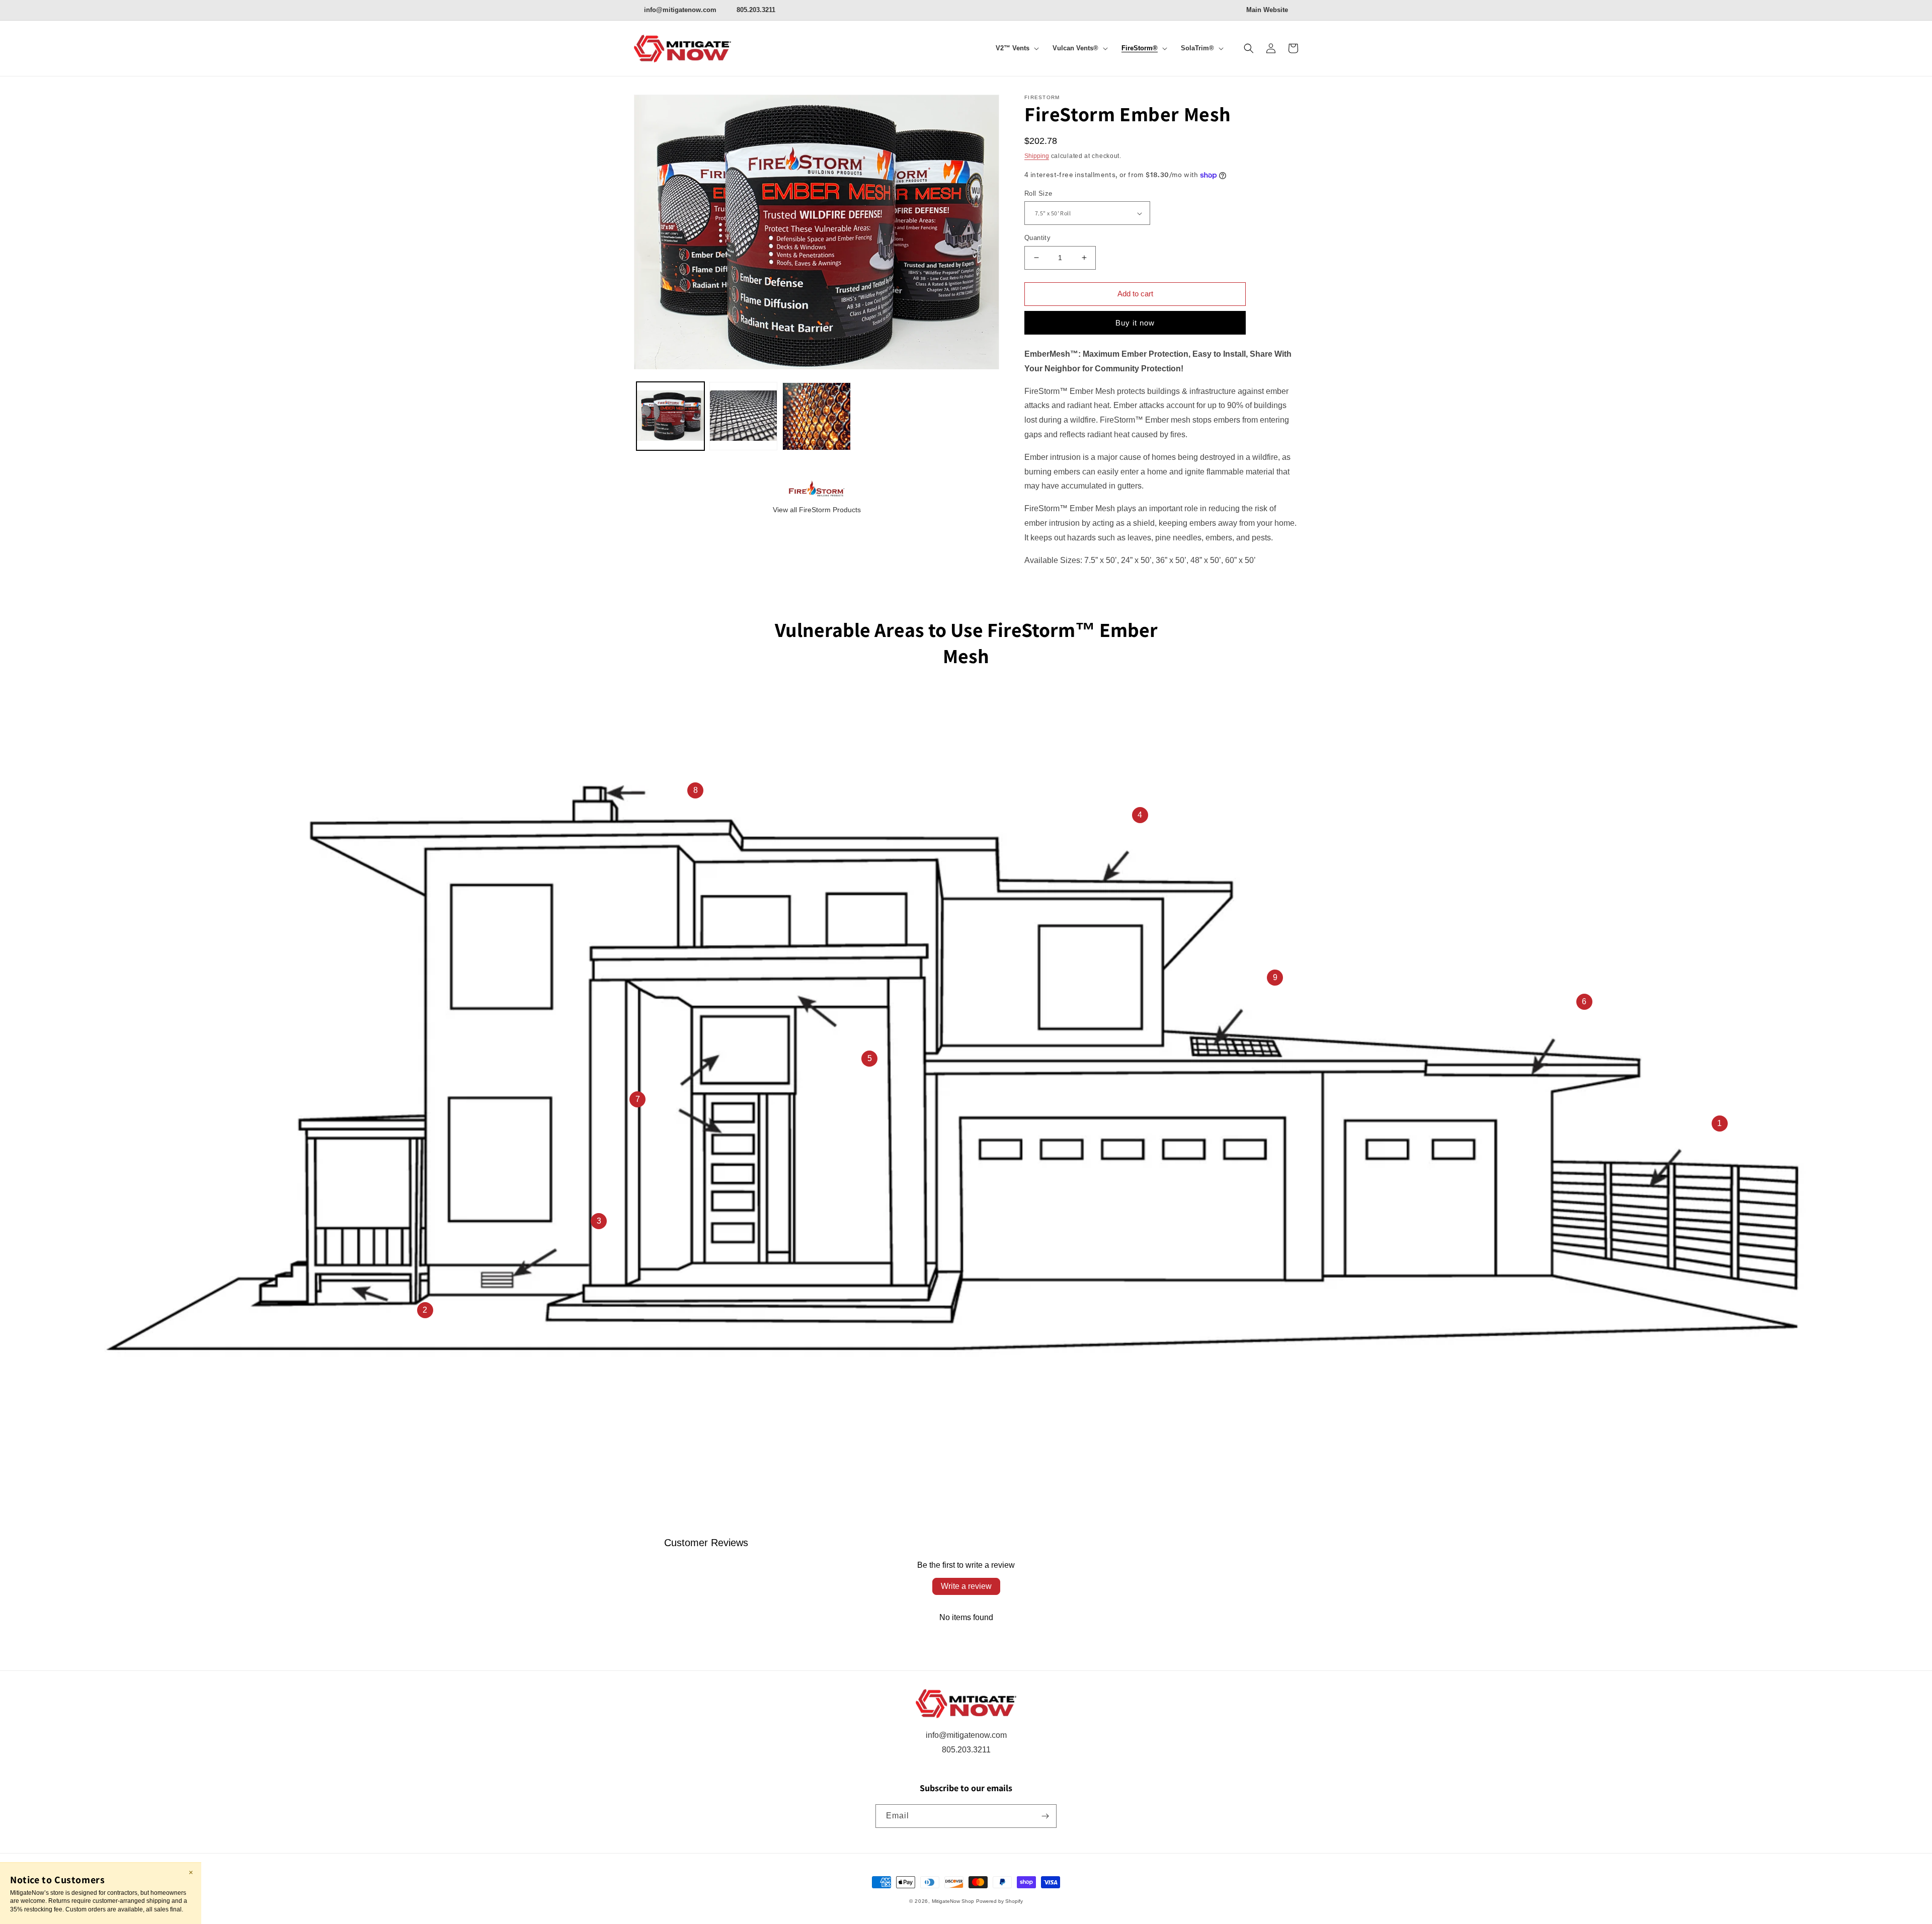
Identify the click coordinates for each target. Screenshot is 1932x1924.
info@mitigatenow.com (680, 10)
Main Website (1267, 10)
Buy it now (1135, 323)
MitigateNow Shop (953, 1901)
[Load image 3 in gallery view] (816, 416)
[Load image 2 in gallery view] (743, 416)
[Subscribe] (1045, 1816)
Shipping (1037, 156)
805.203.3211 (756, 10)
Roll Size (1038, 193)
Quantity (1037, 238)
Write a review (966, 1586)
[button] (1015, 49)
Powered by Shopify (999, 1901)
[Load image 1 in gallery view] (670, 416)
